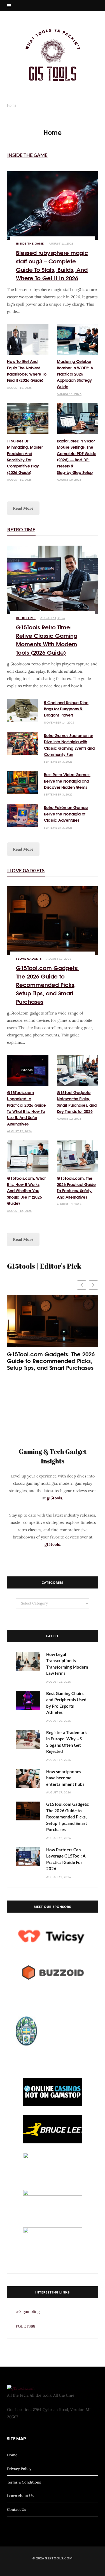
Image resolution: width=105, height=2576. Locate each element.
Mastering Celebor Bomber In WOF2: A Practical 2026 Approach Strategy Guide (75, 374)
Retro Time (21, 529)
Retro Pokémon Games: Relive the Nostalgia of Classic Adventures (66, 814)
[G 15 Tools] (53, 55)
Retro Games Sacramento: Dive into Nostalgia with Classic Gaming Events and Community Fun (69, 745)
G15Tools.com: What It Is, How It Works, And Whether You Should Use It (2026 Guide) (26, 1191)
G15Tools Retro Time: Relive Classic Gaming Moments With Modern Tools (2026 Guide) (47, 639)
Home (12, 2455)
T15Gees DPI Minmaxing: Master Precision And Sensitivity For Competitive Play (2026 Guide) (25, 457)
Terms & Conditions (24, 2482)
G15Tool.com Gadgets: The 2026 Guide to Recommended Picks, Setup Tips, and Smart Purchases (47, 984)
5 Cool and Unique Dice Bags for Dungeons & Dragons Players (66, 709)
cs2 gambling (28, 2311)
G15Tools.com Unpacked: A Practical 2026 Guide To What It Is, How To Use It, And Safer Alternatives (26, 1108)
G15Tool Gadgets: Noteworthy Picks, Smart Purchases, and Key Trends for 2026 (77, 1102)
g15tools (54, 1498)
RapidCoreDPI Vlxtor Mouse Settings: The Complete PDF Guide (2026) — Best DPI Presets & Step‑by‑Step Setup (77, 457)
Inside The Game (27, 155)
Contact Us (17, 2510)
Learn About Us (20, 2496)
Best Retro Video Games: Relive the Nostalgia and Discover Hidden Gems (67, 781)
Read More (23, 508)
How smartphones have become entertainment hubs (65, 1778)
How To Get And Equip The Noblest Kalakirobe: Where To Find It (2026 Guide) (27, 371)
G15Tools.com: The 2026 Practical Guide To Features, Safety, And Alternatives (76, 1188)
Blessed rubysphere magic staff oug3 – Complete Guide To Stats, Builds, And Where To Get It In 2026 (52, 265)
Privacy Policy (19, 2468)
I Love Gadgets (26, 870)
